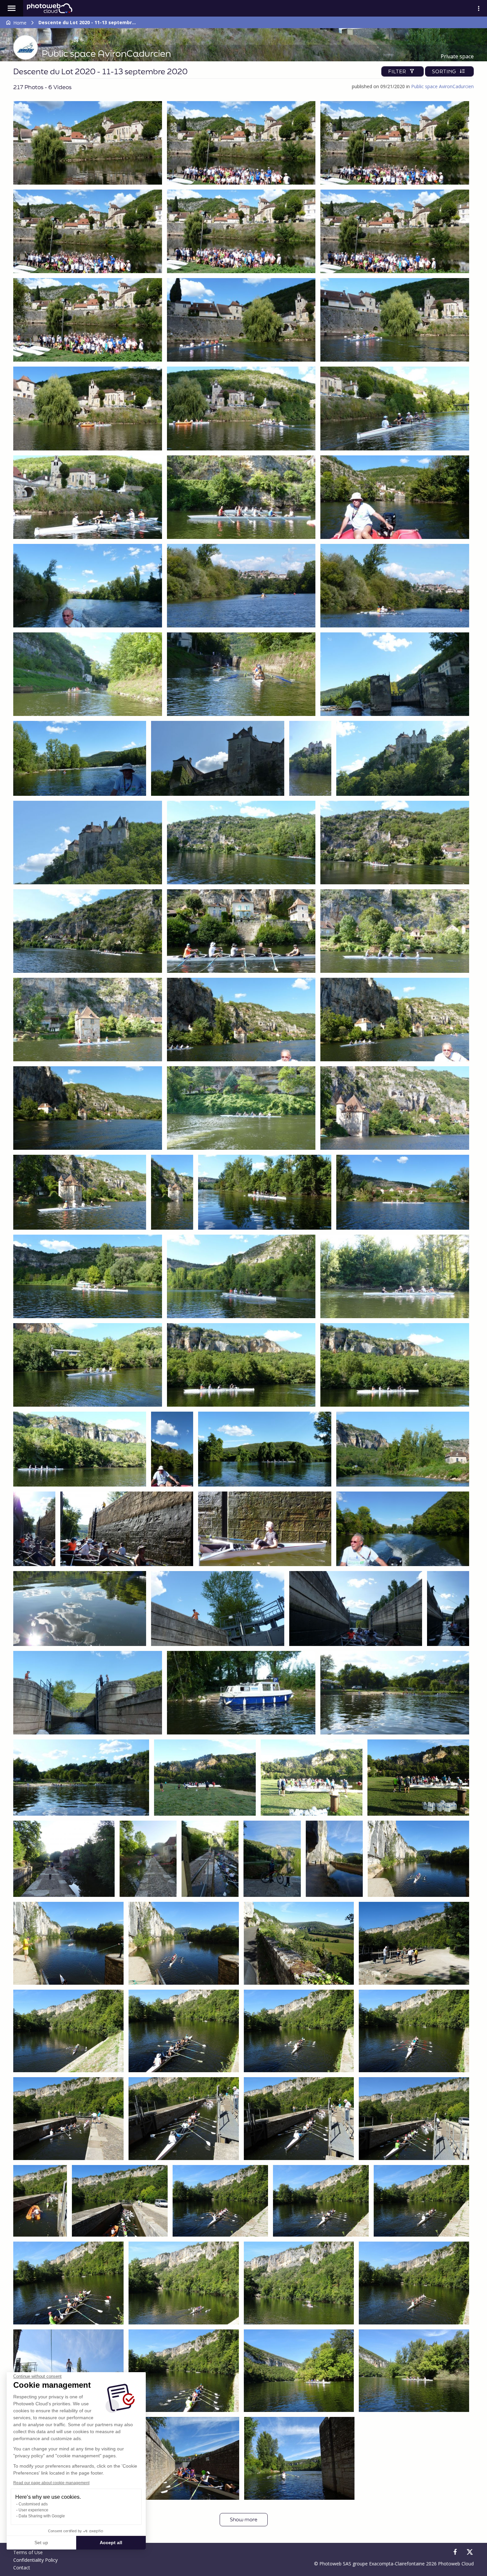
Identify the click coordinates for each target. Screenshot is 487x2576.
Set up (41, 2543)
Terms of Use (28, 2552)
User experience (33, 2510)
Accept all (111, 2543)
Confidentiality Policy (35, 2560)
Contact (22, 2568)
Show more (244, 2519)
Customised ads (33, 2504)
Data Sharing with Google (42, 2516)
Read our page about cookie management (51, 2483)
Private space (457, 56)
